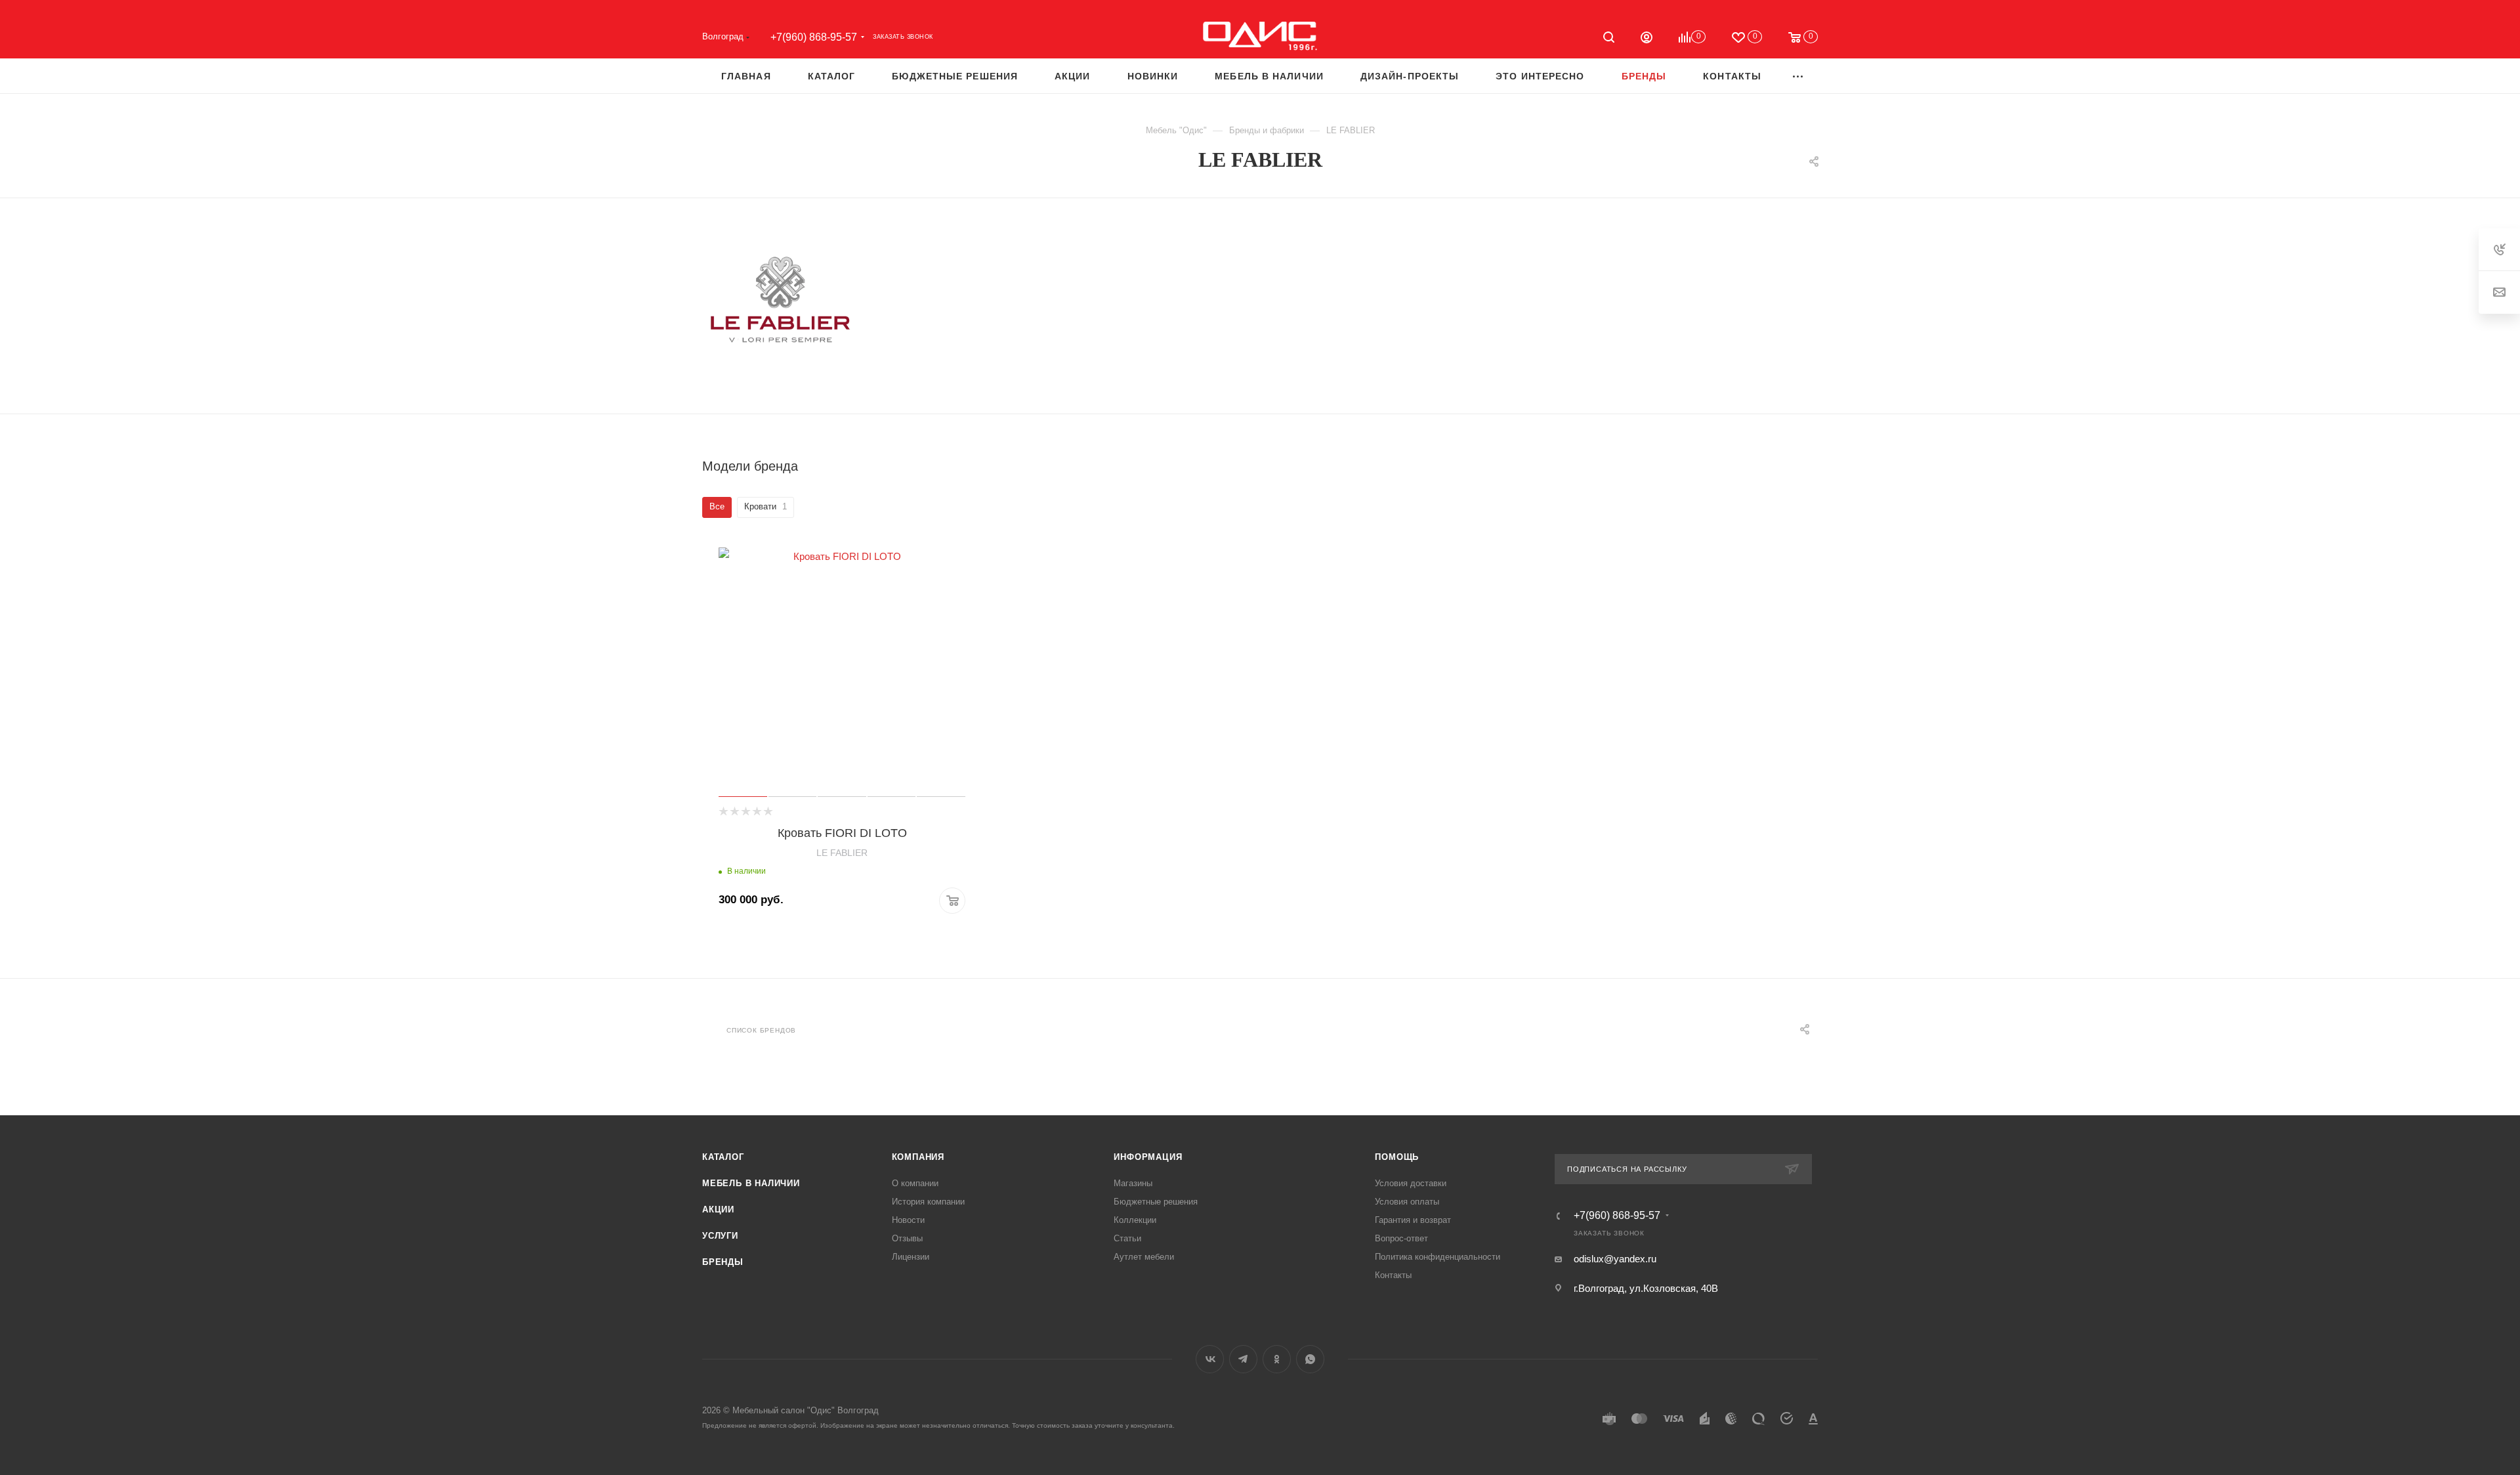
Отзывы (907, 1238)
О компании (915, 1183)
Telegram (1243, 1359)
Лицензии (911, 1257)
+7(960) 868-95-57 (814, 37)
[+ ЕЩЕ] (1798, 76)
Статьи (1127, 1238)
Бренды (723, 1262)
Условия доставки (1411, 1183)
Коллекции (1135, 1220)
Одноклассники (1277, 1359)
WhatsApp (1310, 1359)
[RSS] (1784, 162)
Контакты (1393, 1275)
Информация (1148, 1157)
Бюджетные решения (1156, 1202)
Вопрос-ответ (1401, 1238)
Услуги (720, 1236)
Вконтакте (1210, 1359)
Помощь (1397, 1157)
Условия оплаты (1407, 1202)
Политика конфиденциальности (1438, 1257)
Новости (908, 1220)
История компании (928, 1202)
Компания (918, 1157)
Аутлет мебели (1144, 1257)
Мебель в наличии (751, 1183)
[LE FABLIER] (781, 301)
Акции (718, 1209)
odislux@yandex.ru (1615, 1259)
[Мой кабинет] (1647, 39)
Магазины (1133, 1183)
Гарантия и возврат (1413, 1220)
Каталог (723, 1157)
